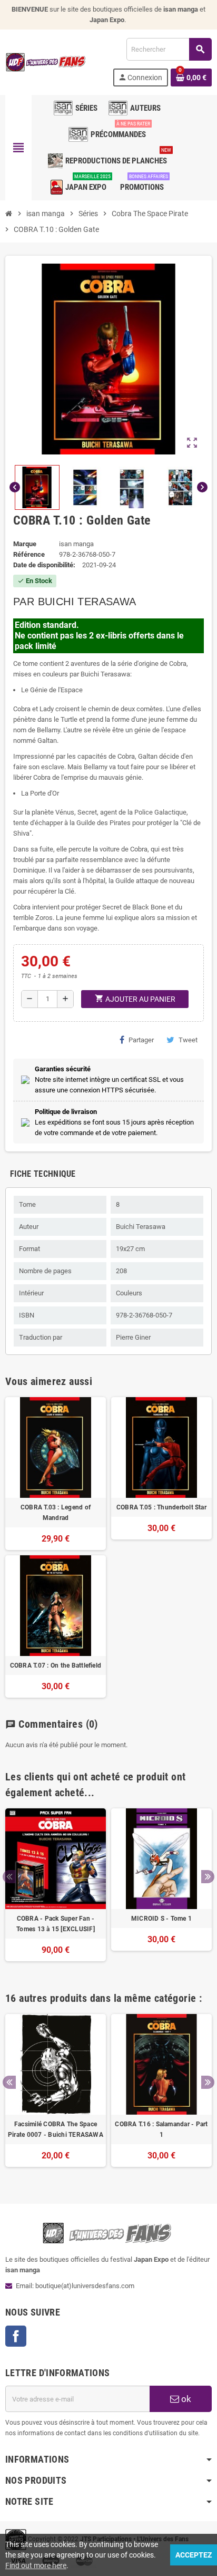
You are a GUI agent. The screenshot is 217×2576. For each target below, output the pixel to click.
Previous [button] (9, 1877)
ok (185, 2399)
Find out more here (36, 2565)
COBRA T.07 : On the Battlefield (56, 1665)
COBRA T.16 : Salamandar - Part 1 (161, 2129)
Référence (29, 554)
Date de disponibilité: (44, 565)
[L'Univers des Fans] (47, 61)
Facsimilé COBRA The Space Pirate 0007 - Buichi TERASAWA (56, 2129)
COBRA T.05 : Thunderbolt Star (161, 1507)
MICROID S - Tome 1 (161, 1919)
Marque (25, 544)
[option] (56, 1890)
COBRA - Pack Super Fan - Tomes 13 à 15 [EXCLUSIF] (56, 1924)
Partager (141, 1040)
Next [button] (208, 1877)
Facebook (16, 2336)
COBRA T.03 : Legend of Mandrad (56, 1513)
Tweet (188, 1040)
